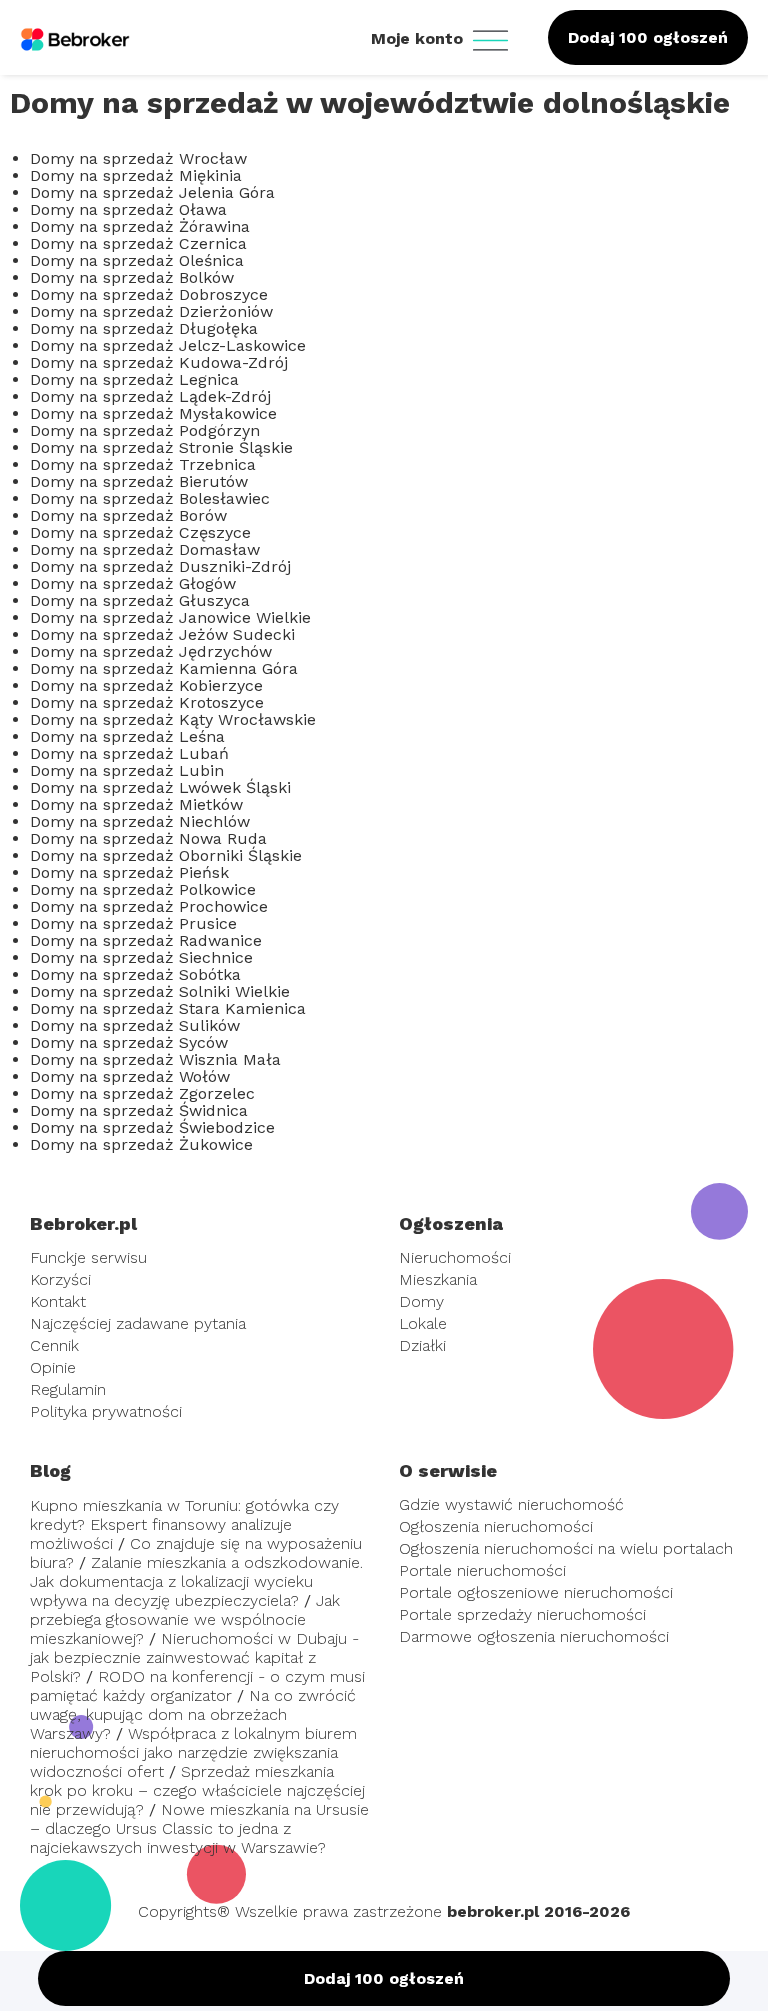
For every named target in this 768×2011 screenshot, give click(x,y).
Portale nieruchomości (482, 1570)
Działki (422, 1345)
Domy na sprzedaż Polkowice (143, 889)
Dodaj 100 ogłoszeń (648, 37)
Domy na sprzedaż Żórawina (140, 226)
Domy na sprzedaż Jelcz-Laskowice (168, 345)
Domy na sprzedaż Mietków (136, 804)
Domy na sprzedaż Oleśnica (137, 260)
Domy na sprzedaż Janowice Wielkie (170, 617)
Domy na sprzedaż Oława (128, 209)
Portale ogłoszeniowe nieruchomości (536, 1592)
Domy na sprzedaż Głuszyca (140, 600)
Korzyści (60, 1279)
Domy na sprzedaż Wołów (130, 1076)
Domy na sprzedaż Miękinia (136, 175)
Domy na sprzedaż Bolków (132, 277)
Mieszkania (438, 1279)
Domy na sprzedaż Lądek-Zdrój (150, 396)
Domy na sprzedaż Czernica (138, 243)
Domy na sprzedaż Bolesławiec (150, 498)
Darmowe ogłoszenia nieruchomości (534, 1636)
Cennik (54, 1345)
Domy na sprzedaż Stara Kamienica (168, 1008)
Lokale (423, 1323)
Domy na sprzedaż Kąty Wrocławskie (173, 719)
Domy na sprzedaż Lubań (129, 753)
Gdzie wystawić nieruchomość (511, 1504)
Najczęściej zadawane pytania (138, 1323)
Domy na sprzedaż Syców (129, 1042)
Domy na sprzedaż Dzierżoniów (151, 311)
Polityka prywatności (106, 1411)
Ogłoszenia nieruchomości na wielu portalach (566, 1548)
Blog (50, 1470)
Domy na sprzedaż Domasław (145, 549)
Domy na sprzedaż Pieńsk (129, 872)
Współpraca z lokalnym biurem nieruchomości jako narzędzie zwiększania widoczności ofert (193, 1752)
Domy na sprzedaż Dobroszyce (149, 294)
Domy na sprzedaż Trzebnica (143, 464)
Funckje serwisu (88, 1257)
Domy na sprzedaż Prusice (133, 923)
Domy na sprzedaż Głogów (133, 583)
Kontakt (58, 1301)
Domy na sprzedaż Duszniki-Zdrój (160, 566)
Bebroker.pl (83, 1223)
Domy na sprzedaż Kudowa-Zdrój (159, 362)
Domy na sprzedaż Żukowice (141, 1144)
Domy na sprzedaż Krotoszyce (147, 702)
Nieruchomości (455, 1257)
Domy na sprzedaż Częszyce (140, 532)
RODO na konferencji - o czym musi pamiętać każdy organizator (197, 1686)
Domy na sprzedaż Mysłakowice (153, 413)
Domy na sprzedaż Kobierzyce (146, 685)
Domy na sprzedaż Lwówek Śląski (160, 787)
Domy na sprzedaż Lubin (127, 770)
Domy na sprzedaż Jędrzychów (151, 651)
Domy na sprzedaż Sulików (135, 1025)
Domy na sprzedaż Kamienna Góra (164, 668)
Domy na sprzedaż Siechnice (141, 957)
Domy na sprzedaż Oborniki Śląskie (166, 855)
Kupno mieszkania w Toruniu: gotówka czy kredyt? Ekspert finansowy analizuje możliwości (184, 1524)
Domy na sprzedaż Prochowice (149, 906)
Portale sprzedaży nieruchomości (522, 1614)
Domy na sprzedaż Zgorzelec (142, 1093)
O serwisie (448, 1470)
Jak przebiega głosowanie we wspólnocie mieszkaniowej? (185, 1619)
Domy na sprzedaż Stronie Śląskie (161, 447)
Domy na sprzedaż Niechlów (140, 821)
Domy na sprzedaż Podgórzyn (145, 430)
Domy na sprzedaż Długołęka (144, 328)
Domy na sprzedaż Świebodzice (152, 1127)
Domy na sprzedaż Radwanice (146, 940)
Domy (421, 1301)
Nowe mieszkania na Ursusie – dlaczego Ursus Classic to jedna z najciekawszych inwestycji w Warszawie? (199, 1828)
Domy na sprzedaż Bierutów (139, 481)
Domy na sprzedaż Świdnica (139, 1110)
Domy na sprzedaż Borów (128, 515)
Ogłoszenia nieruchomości (496, 1526)
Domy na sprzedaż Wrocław (138, 158)
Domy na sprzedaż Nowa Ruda (148, 838)
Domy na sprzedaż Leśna (127, 736)
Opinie (53, 1367)
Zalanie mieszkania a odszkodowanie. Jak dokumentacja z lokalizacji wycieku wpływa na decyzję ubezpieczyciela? (196, 1581)
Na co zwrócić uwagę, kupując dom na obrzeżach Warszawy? (193, 1714)
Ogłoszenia (451, 1223)
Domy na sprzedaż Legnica (134, 379)
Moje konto (419, 38)
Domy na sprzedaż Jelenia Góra (152, 192)
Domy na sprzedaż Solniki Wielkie (160, 991)
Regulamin (68, 1389)
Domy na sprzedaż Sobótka (135, 974)
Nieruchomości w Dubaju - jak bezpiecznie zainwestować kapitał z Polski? (194, 1657)
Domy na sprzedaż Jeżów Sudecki (162, 634)
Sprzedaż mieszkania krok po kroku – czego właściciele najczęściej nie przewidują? (197, 1790)
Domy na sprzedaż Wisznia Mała (155, 1059)
